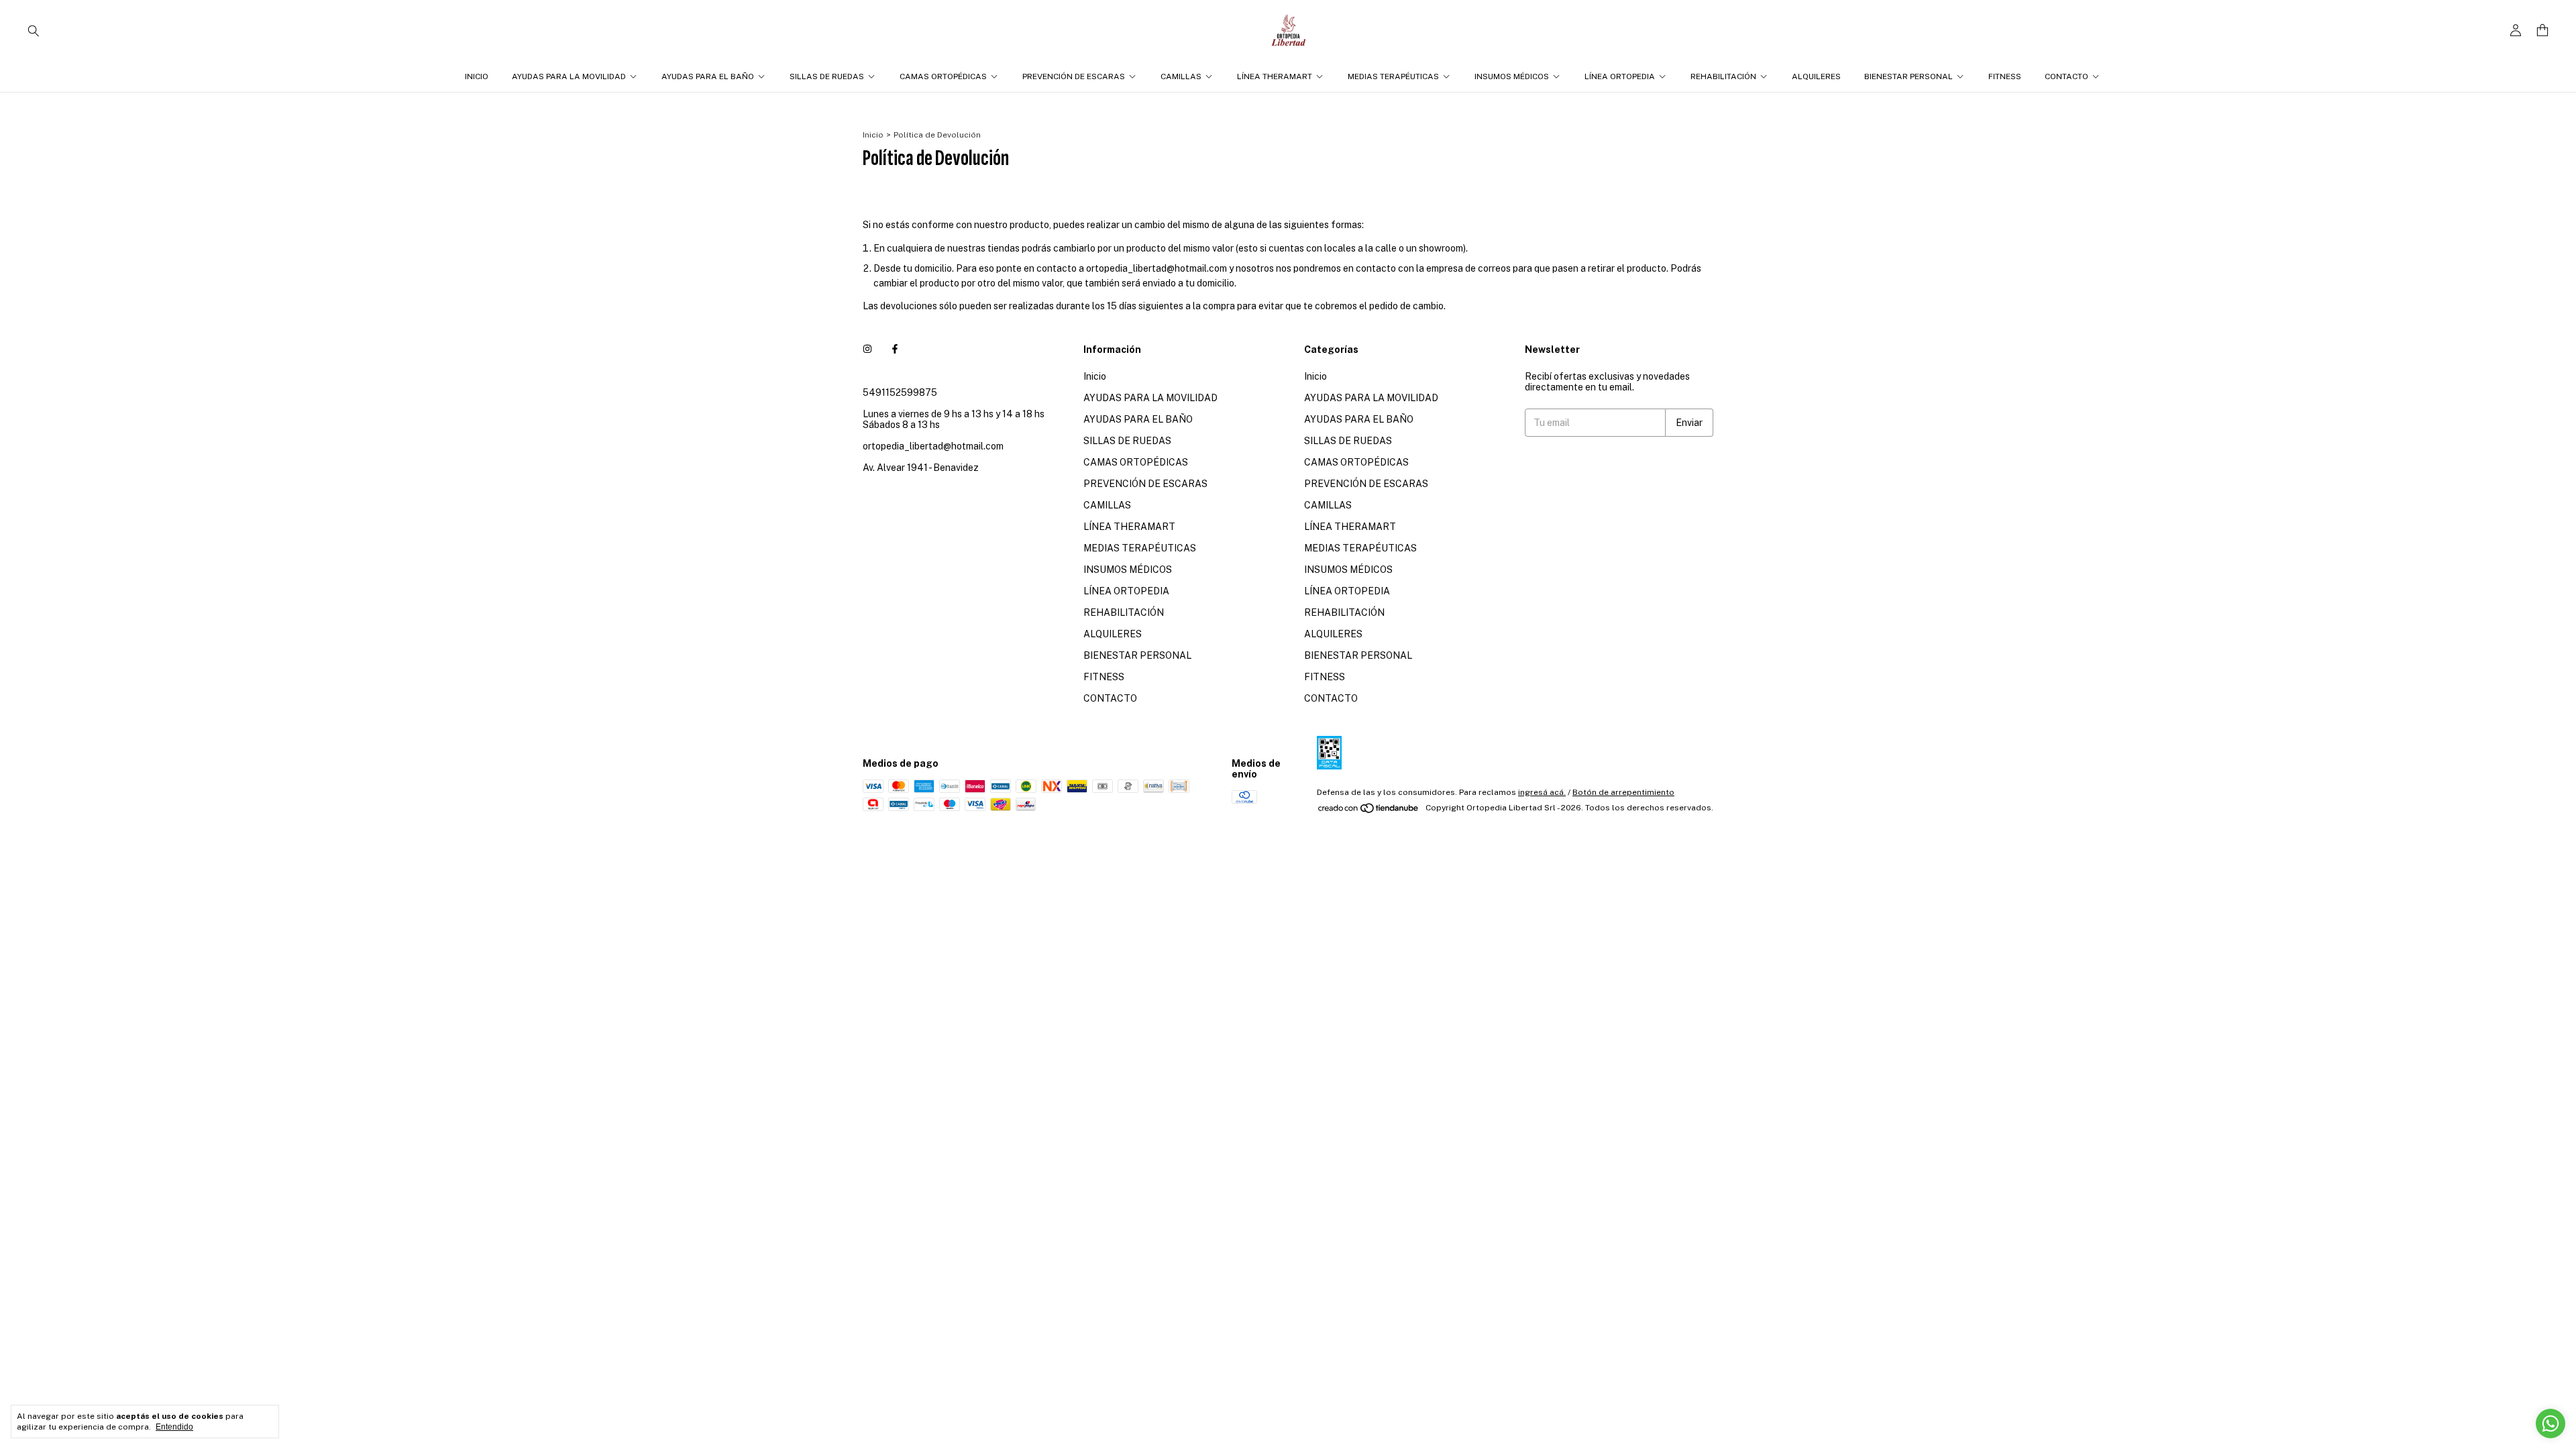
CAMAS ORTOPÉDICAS (943, 76)
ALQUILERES (1816, 76)
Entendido (174, 1427)
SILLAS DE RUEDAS (827, 76)
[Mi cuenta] (2516, 31)
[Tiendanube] (1369, 811)
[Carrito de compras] (2542, 31)
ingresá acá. (1542, 792)
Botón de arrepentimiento (1623, 792)
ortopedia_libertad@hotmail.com (933, 446)
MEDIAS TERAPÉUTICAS (1393, 76)
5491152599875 (900, 392)
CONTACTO (2067, 76)
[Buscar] (34, 30)
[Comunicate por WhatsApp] (2551, 1424)
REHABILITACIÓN (1723, 76)
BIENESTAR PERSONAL (1909, 76)
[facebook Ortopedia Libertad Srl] (895, 350)
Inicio (477, 76)
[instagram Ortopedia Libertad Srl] (867, 350)
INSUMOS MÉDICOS (1512, 76)
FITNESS (2005, 76)
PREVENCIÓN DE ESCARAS (1074, 76)
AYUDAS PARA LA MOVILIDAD (569, 76)
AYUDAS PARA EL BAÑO (708, 76)
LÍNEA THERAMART (1275, 76)
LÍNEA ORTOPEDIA (1620, 76)
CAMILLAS (1181, 76)
